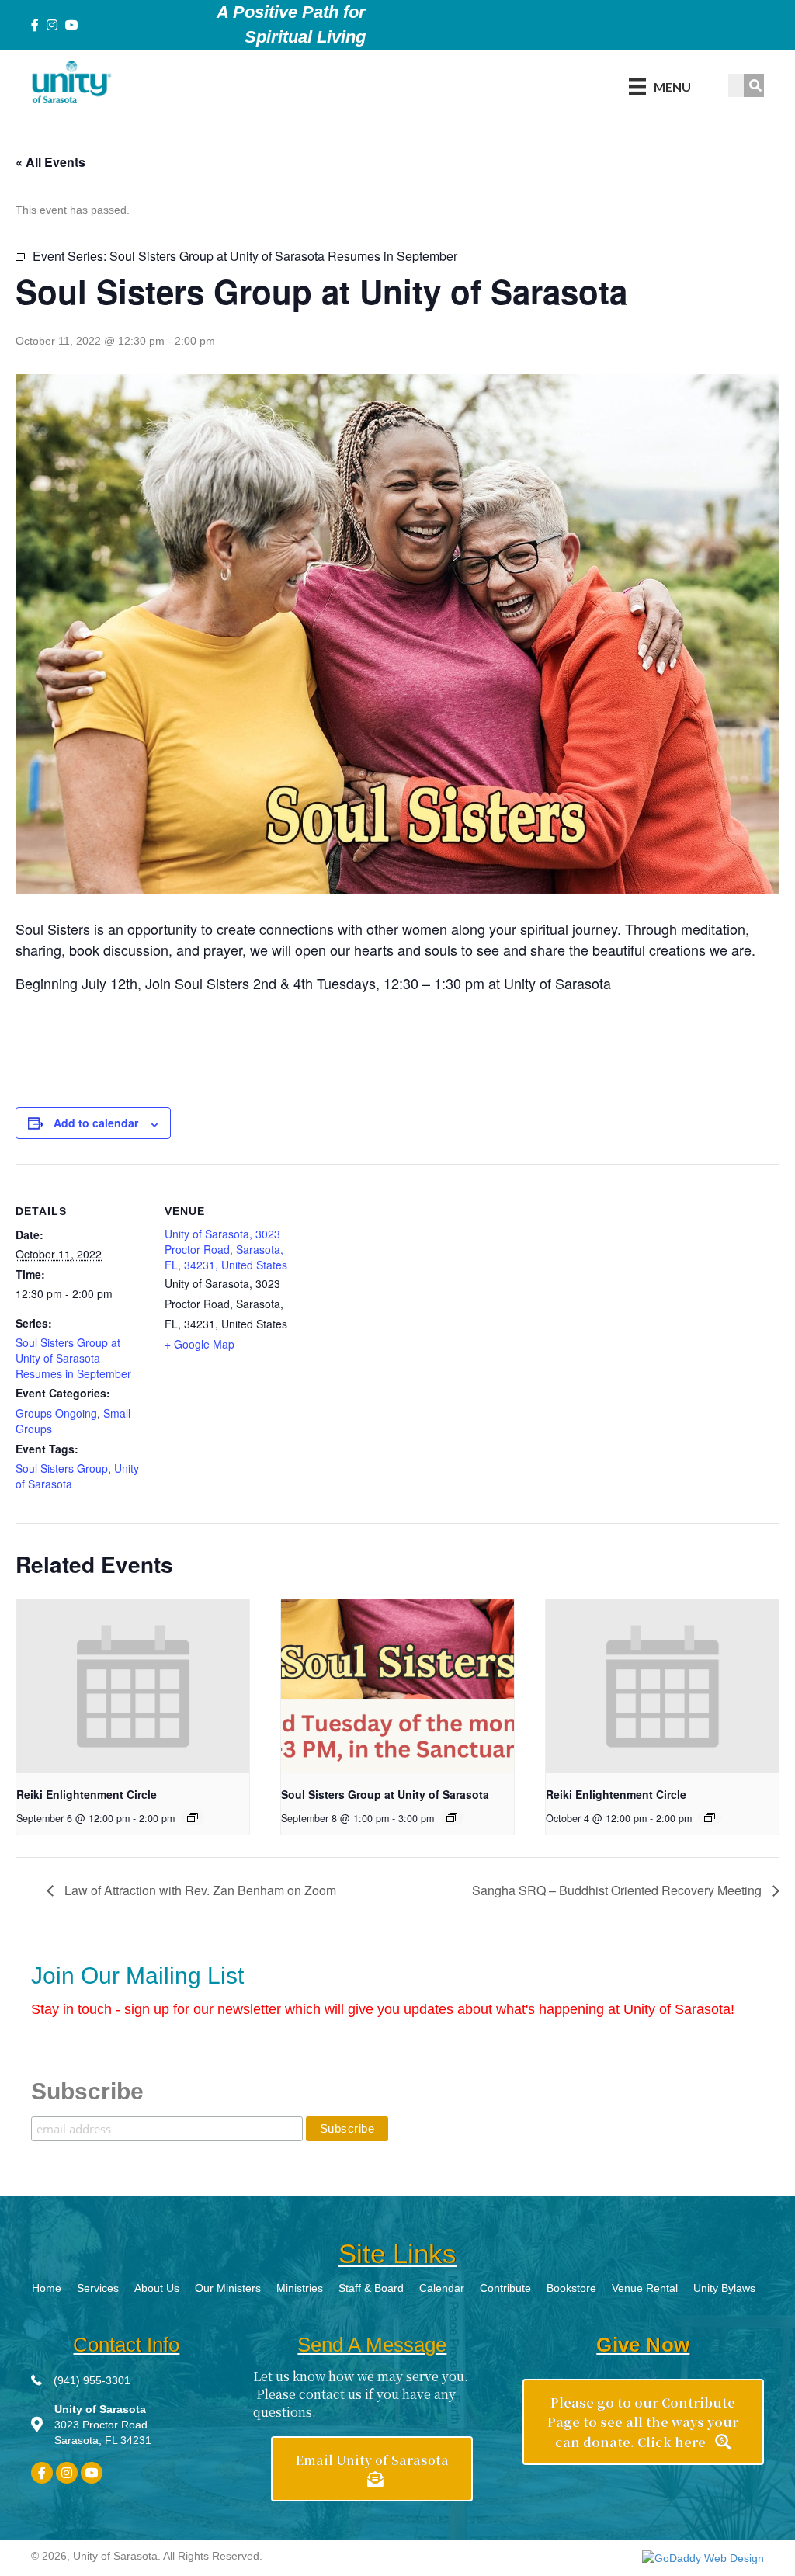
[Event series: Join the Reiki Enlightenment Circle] (193, 1817)
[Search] (755, 85)
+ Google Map (200, 1344)
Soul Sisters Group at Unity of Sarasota (385, 1794)
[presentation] (133, 1687)
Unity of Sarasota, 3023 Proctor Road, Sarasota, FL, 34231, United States (226, 1250)
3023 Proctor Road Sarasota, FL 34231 (103, 2425)
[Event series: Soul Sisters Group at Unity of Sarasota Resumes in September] (452, 1817)
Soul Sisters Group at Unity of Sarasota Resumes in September (73, 1358)
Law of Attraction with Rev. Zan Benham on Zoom (199, 1890)
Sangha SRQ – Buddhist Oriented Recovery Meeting (618, 1890)
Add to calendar (96, 1123)
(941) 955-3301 (92, 2380)
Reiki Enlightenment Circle (87, 1794)
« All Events (50, 162)
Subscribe (87, 2091)
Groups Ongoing (56, 1413)
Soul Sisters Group (62, 1468)
